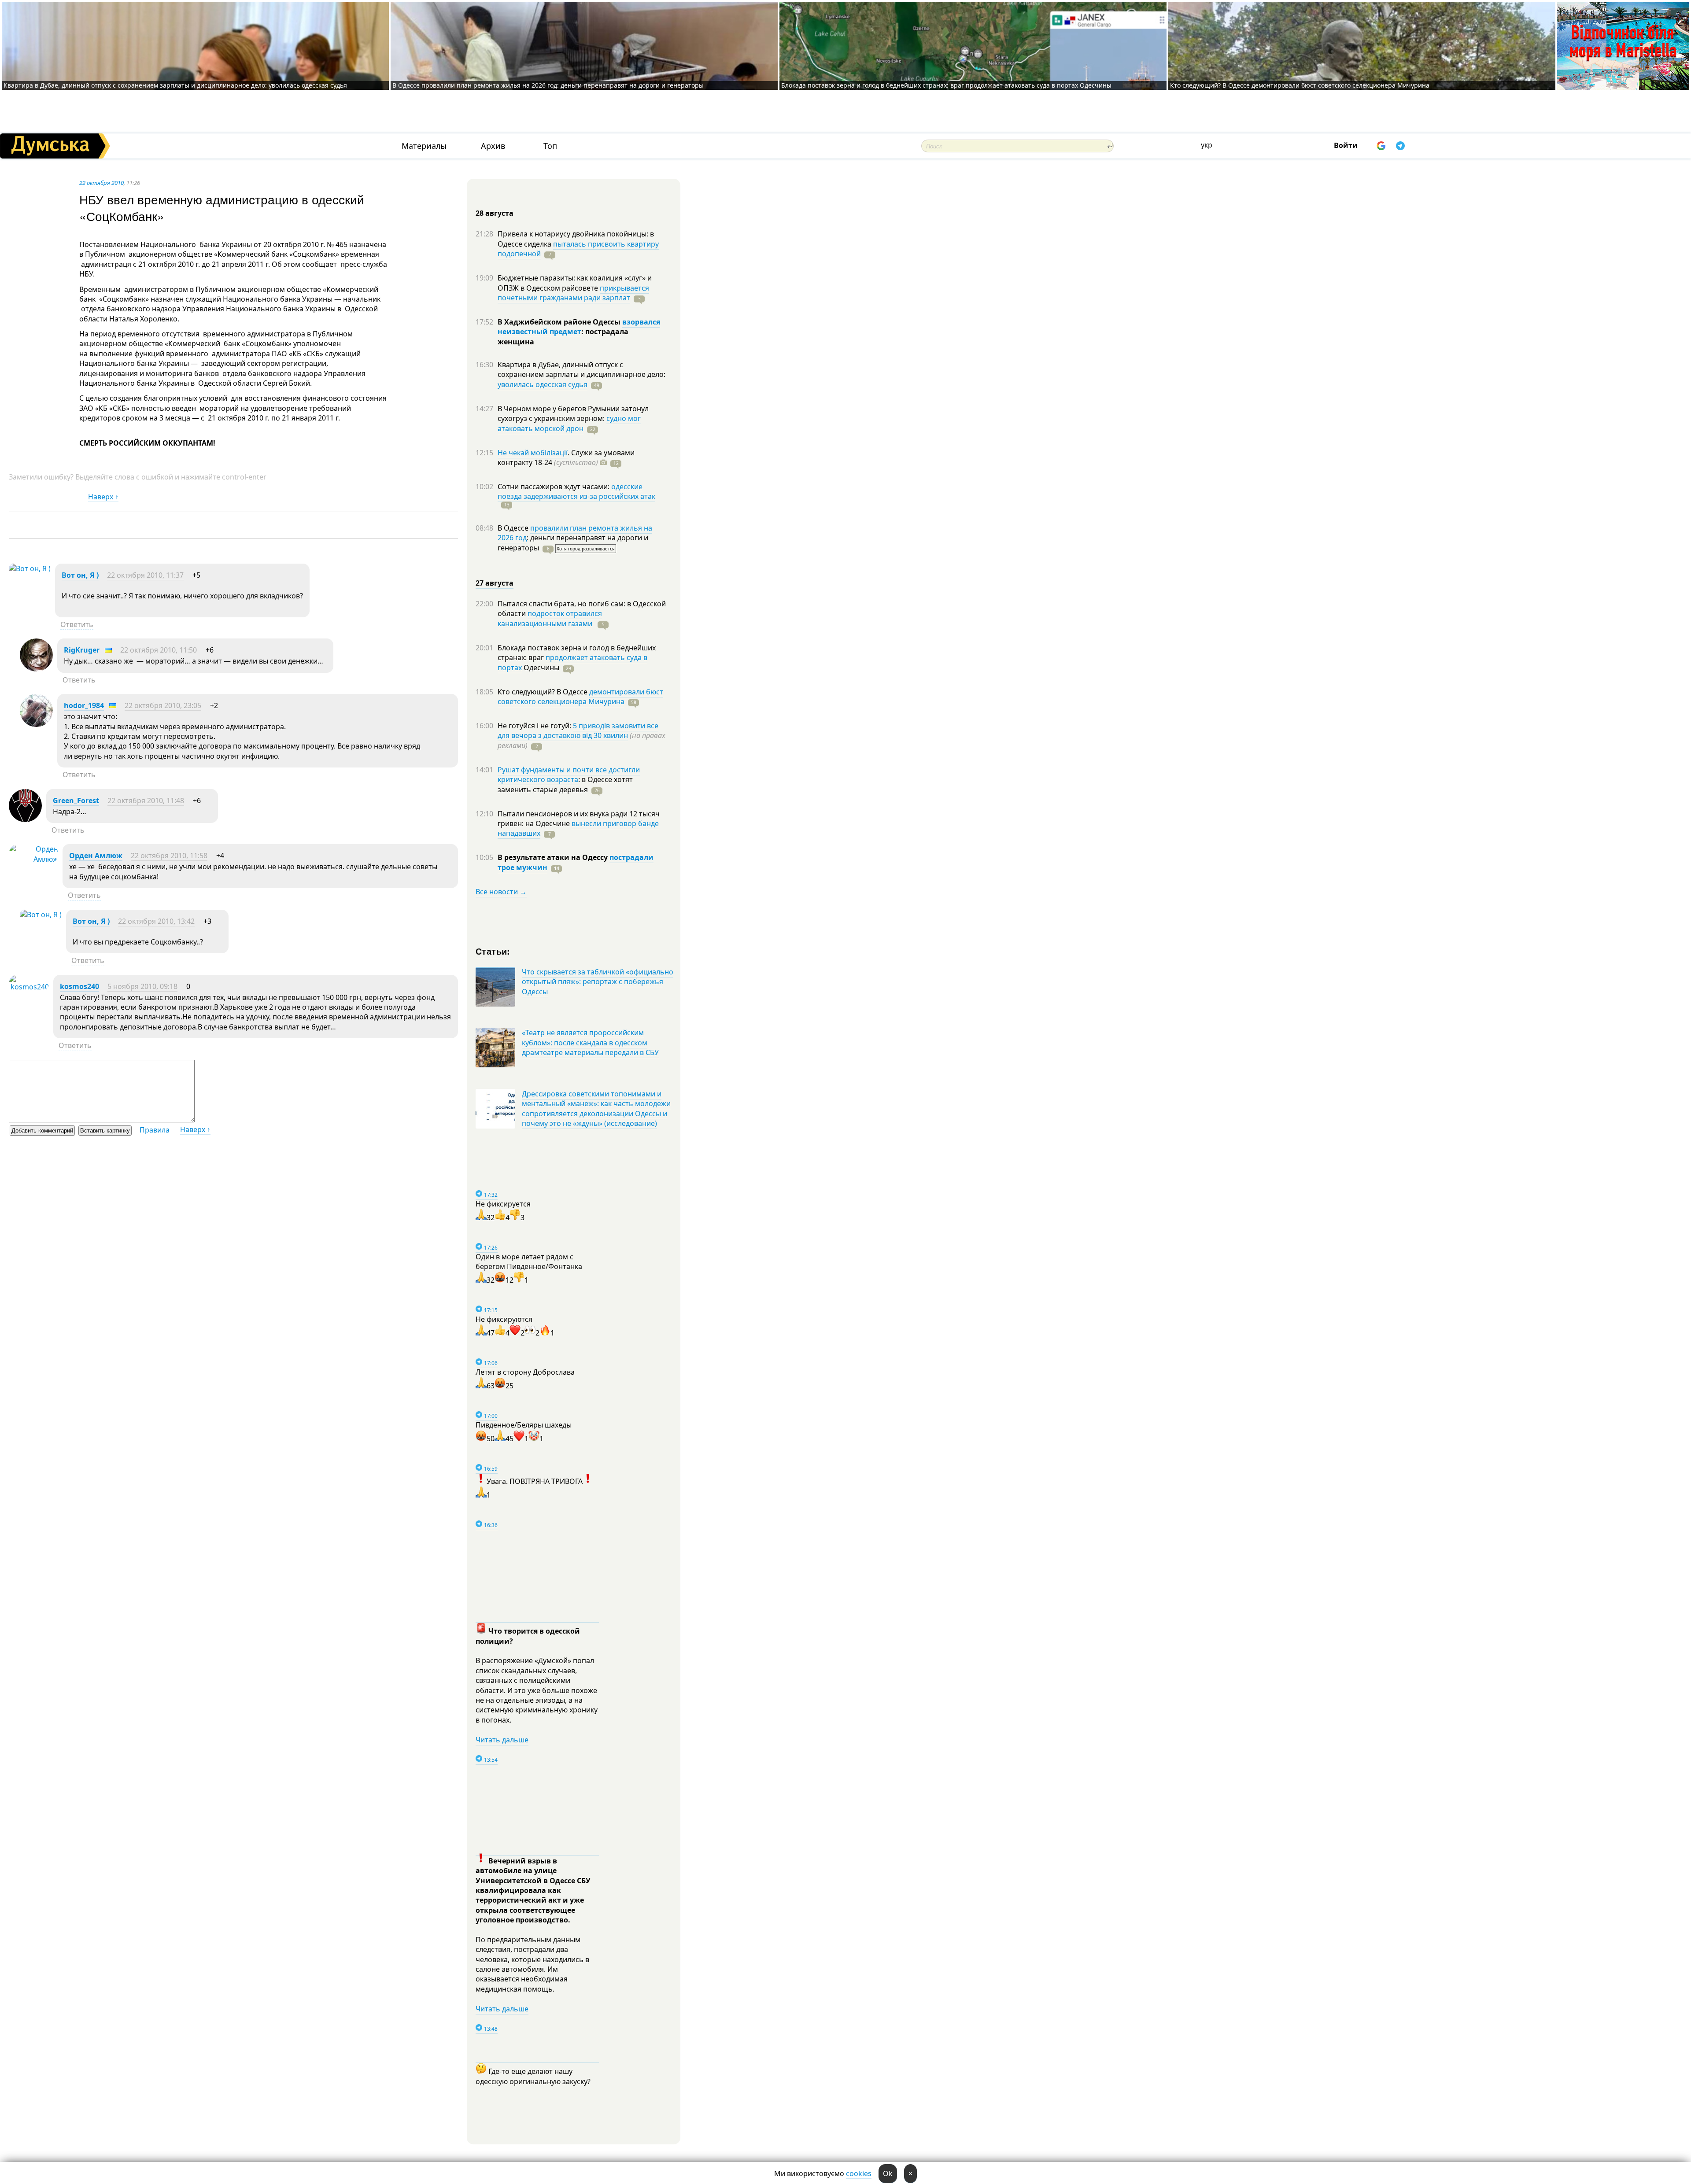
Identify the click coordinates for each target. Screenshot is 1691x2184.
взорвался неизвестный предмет (579, 327)
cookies (859, 2173)
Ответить (77, 624)
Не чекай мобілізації (533, 453)
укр (1207, 145)
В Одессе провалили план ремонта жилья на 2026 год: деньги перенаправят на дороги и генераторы (548, 85)
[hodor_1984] (36, 724)
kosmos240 (79, 986)
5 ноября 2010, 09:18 (142, 986)
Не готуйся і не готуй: (535, 726)
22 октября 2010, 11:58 (169, 856)
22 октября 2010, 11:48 (146, 801)
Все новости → (501, 892)
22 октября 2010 (102, 183)
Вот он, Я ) (80, 575)
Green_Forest (76, 801)
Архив (493, 146)
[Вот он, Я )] (30, 568)
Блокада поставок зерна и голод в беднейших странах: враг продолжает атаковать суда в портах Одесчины (946, 85)
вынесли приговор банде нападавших (578, 828)
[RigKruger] (36, 669)
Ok (888, 2173)
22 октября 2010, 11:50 (159, 650)
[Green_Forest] (25, 819)
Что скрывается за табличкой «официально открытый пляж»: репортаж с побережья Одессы (598, 982)
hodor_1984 (84, 705)
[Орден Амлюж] (33, 859)
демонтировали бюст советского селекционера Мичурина (580, 697)
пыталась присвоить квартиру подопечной (578, 249)
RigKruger (82, 650)
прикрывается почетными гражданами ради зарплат (573, 293)
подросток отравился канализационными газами (550, 618)
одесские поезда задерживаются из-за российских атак (576, 491)
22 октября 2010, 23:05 (163, 705)
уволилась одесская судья (543, 384)
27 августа (495, 583)
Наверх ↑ (103, 497)
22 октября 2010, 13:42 (156, 921)
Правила (155, 1130)
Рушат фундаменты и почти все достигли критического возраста (569, 775)
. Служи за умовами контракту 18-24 (566, 457)
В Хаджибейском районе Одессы (560, 322)
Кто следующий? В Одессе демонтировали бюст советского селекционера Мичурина (1300, 85)
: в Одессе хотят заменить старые (565, 784)
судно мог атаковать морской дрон (569, 423)
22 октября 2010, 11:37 (145, 575)
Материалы (424, 146)
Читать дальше (502, 1740)
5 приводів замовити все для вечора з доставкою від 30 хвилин (578, 730)
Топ (550, 146)
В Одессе (514, 528)
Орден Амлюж (96, 856)
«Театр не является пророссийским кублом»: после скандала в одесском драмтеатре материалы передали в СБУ (590, 1042)
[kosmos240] (29, 987)
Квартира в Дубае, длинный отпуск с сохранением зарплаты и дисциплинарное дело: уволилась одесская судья (175, 85)
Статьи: (493, 951)
